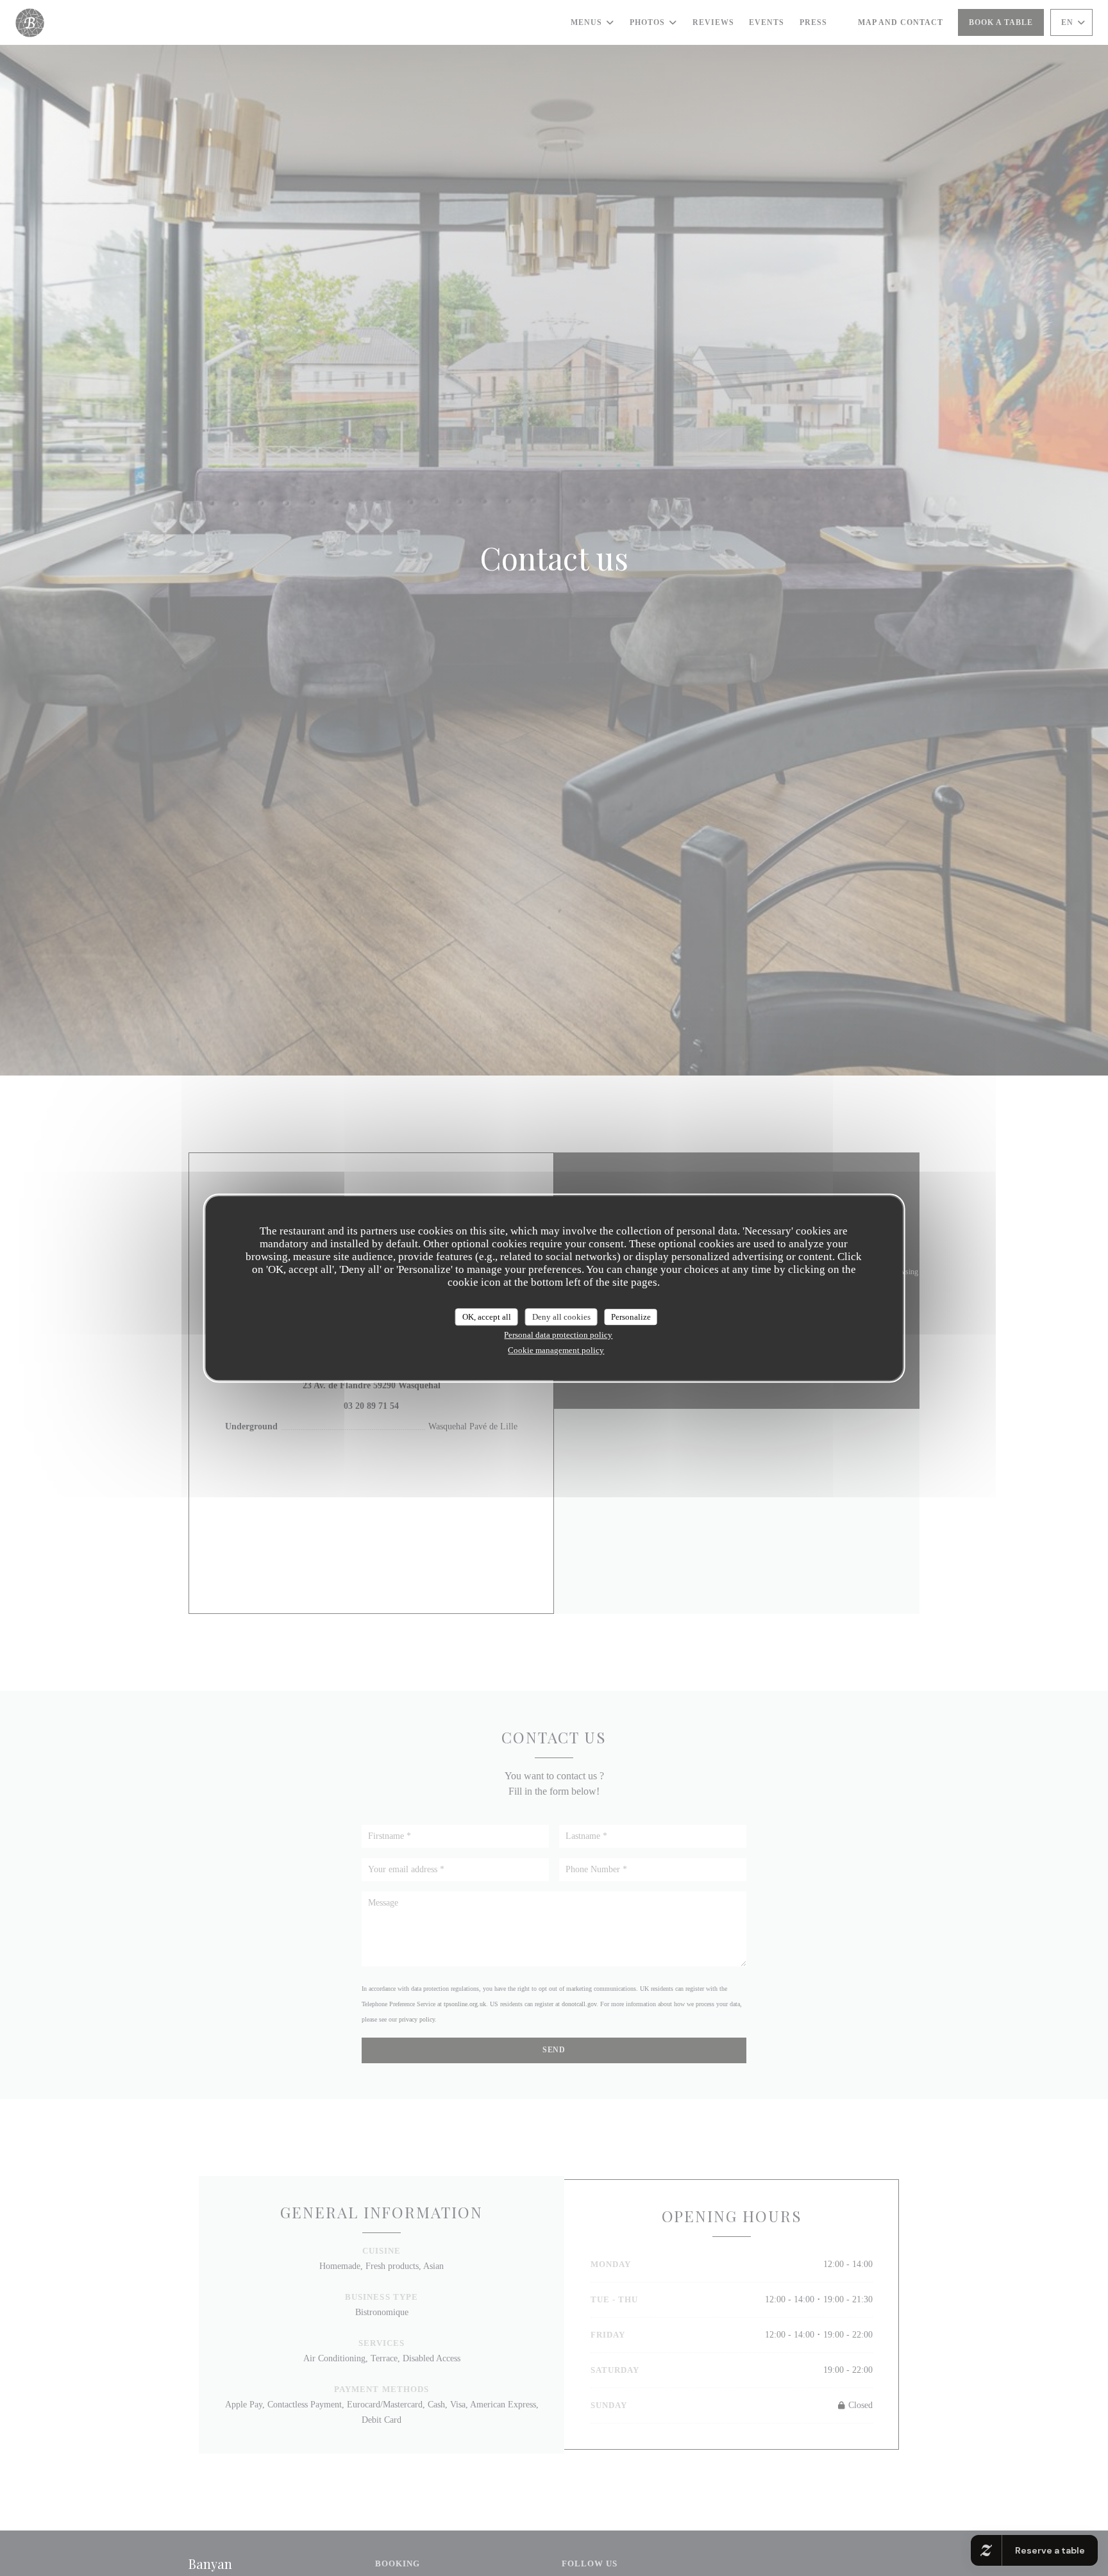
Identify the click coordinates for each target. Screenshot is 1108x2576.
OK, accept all (487, 1317)
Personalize (631, 1317)
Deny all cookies (561, 1317)
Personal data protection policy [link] (558, 1335)
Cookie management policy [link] (556, 1350)
